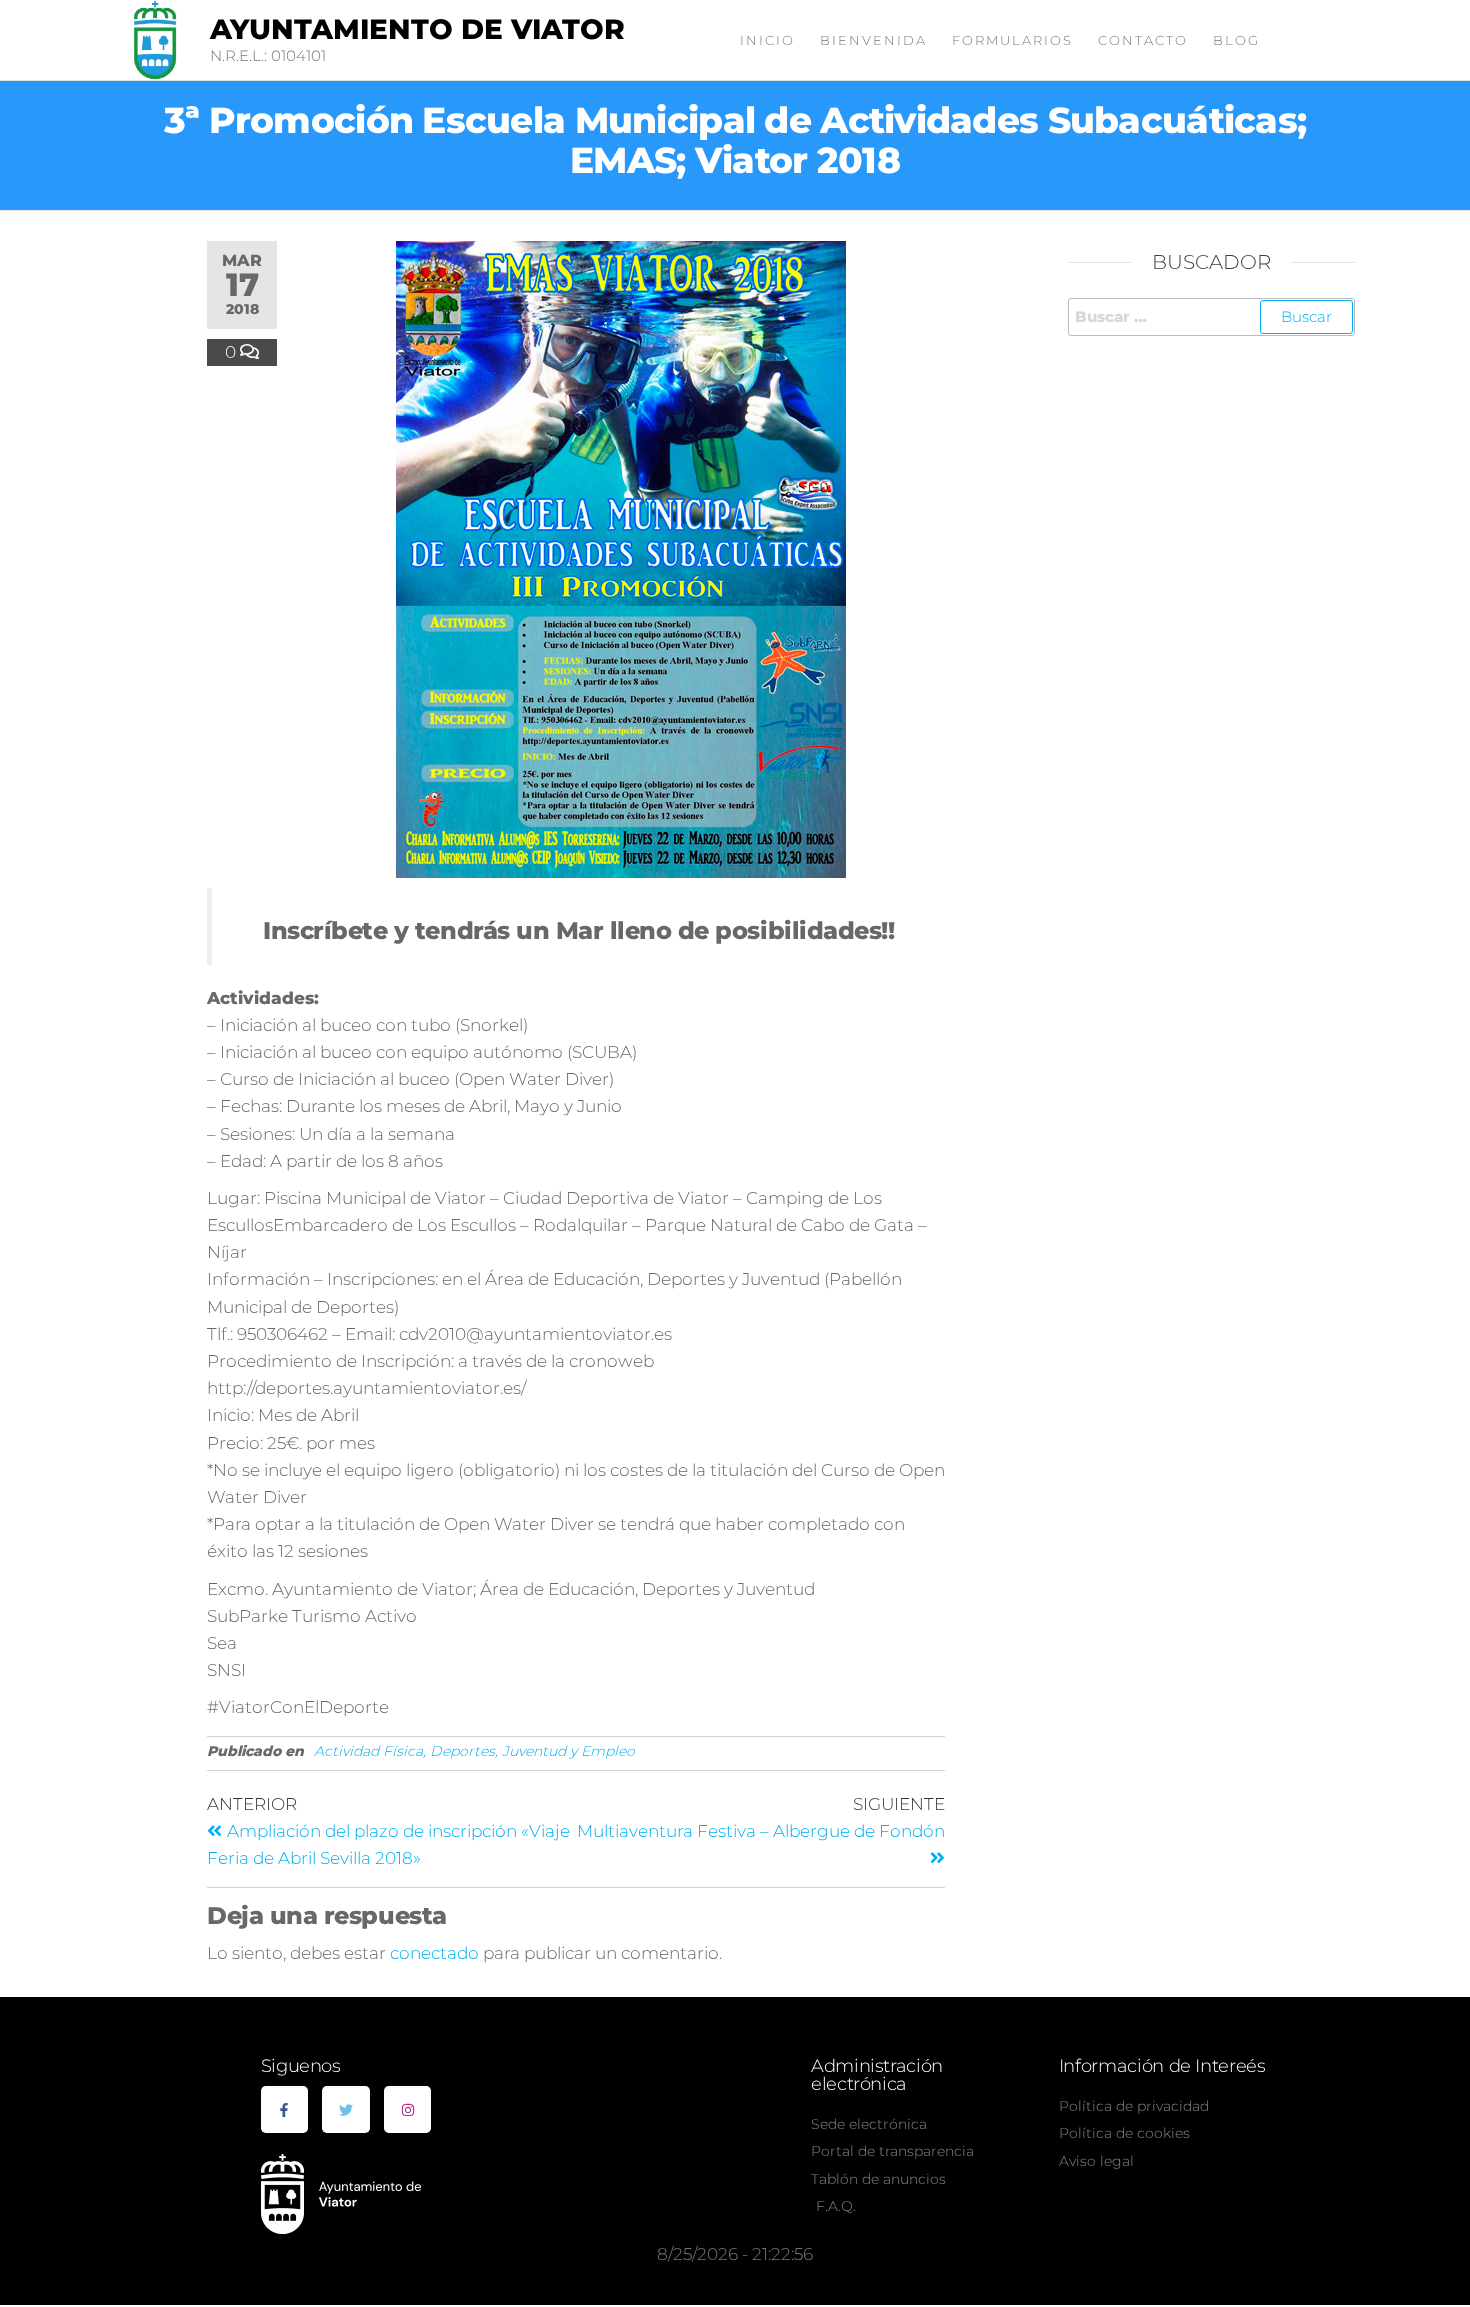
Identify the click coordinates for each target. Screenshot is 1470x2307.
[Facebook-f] (285, 2110)
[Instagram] (408, 2110)
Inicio (767, 40)
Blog (1236, 40)
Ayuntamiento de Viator (417, 29)
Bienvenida (873, 40)
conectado (434, 1953)
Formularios (1012, 40)
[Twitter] (346, 2110)
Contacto (1143, 40)
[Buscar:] (1212, 317)
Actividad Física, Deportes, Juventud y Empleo (474, 1751)
